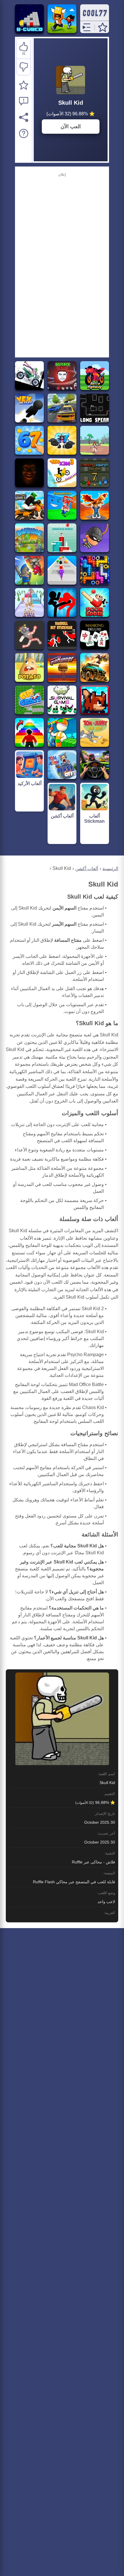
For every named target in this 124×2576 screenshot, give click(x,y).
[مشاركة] (24, 117)
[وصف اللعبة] (24, 133)
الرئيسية (110, 869)
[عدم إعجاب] (24, 67)
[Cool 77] (95, 18)
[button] (103, 27)
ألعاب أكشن (87, 869)
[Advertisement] (62, 264)
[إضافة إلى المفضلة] (24, 85)
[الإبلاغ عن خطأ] (24, 101)
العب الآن (71, 127)
